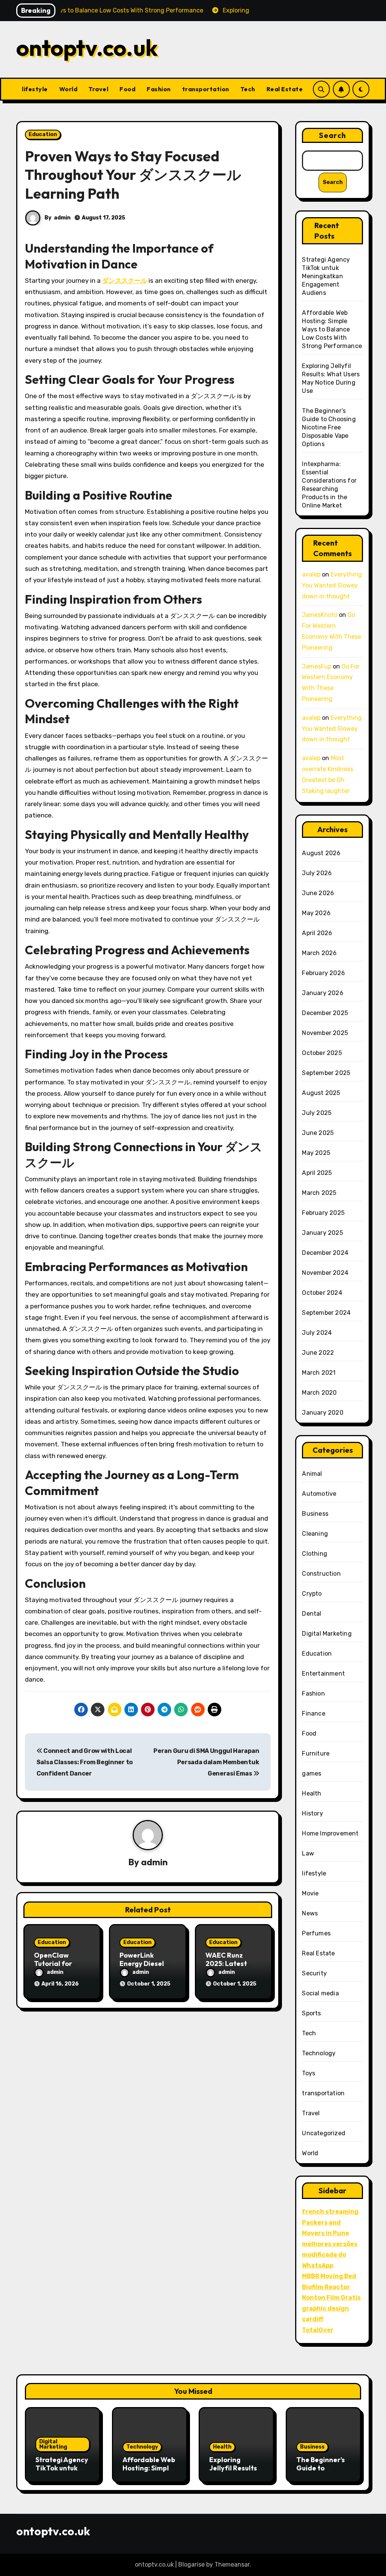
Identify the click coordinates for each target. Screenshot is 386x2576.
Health (312, 1793)
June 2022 (318, 1353)
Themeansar (232, 2564)
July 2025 (317, 1113)
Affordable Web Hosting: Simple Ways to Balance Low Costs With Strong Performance (332, 329)
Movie (310, 1893)
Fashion (159, 89)
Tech (248, 89)
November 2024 (325, 1273)
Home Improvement (330, 1833)
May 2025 (316, 1153)
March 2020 (319, 1393)
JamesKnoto (320, 615)
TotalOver (318, 2330)
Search (332, 135)
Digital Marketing (327, 1634)
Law (308, 1853)
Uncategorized (324, 2133)
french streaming (330, 2212)
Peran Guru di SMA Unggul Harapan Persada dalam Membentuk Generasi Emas (206, 1762)
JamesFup (317, 666)
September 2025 (326, 1073)
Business (315, 1514)
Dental (312, 1614)
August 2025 (321, 1093)
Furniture (316, 1753)
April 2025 (317, 1173)
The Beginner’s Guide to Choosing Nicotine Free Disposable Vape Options (329, 427)
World (68, 89)
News (310, 1913)
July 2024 (317, 1333)
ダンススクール (125, 281)
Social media (320, 1993)
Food (127, 89)
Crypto (312, 1594)
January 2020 (322, 1413)
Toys (309, 2073)
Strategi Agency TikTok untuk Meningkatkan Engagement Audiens (326, 276)
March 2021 (319, 1373)
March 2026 (319, 953)
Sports (311, 2013)
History (312, 1813)
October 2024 (322, 1293)
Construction (321, 1574)
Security (314, 1973)
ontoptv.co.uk (87, 48)
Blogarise (191, 2564)
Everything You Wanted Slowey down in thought (332, 585)
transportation (206, 89)
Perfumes (316, 1933)
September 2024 (326, 1313)
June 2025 (318, 1133)
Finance (313, 1713)
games (312, 1773)
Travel (98, 89)
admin (62, 218)
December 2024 (325, 1253)
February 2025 (323, 1213)
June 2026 (318, 893)
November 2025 (325, 1033)
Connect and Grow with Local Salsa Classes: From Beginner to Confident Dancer (85, 1762)
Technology (319, 2053)
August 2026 (321, 853)
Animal (312, 1474)
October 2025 (322, 1053)
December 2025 (325, 1013)
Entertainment (323, 1674)
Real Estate (285, 89)
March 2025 (319, 1193)
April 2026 (317, 933)
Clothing (315, 1554)
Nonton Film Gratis (331, 2298)
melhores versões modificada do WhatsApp (330, 2255)
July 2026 (317, 873)
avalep (311, 574)
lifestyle (35, 89)
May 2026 (316, 913)
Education (43, 134)
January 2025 (322, 1233)
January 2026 (322, 993)
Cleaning (315, 1534)
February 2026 (323, 973)
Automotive (319, 1494)
